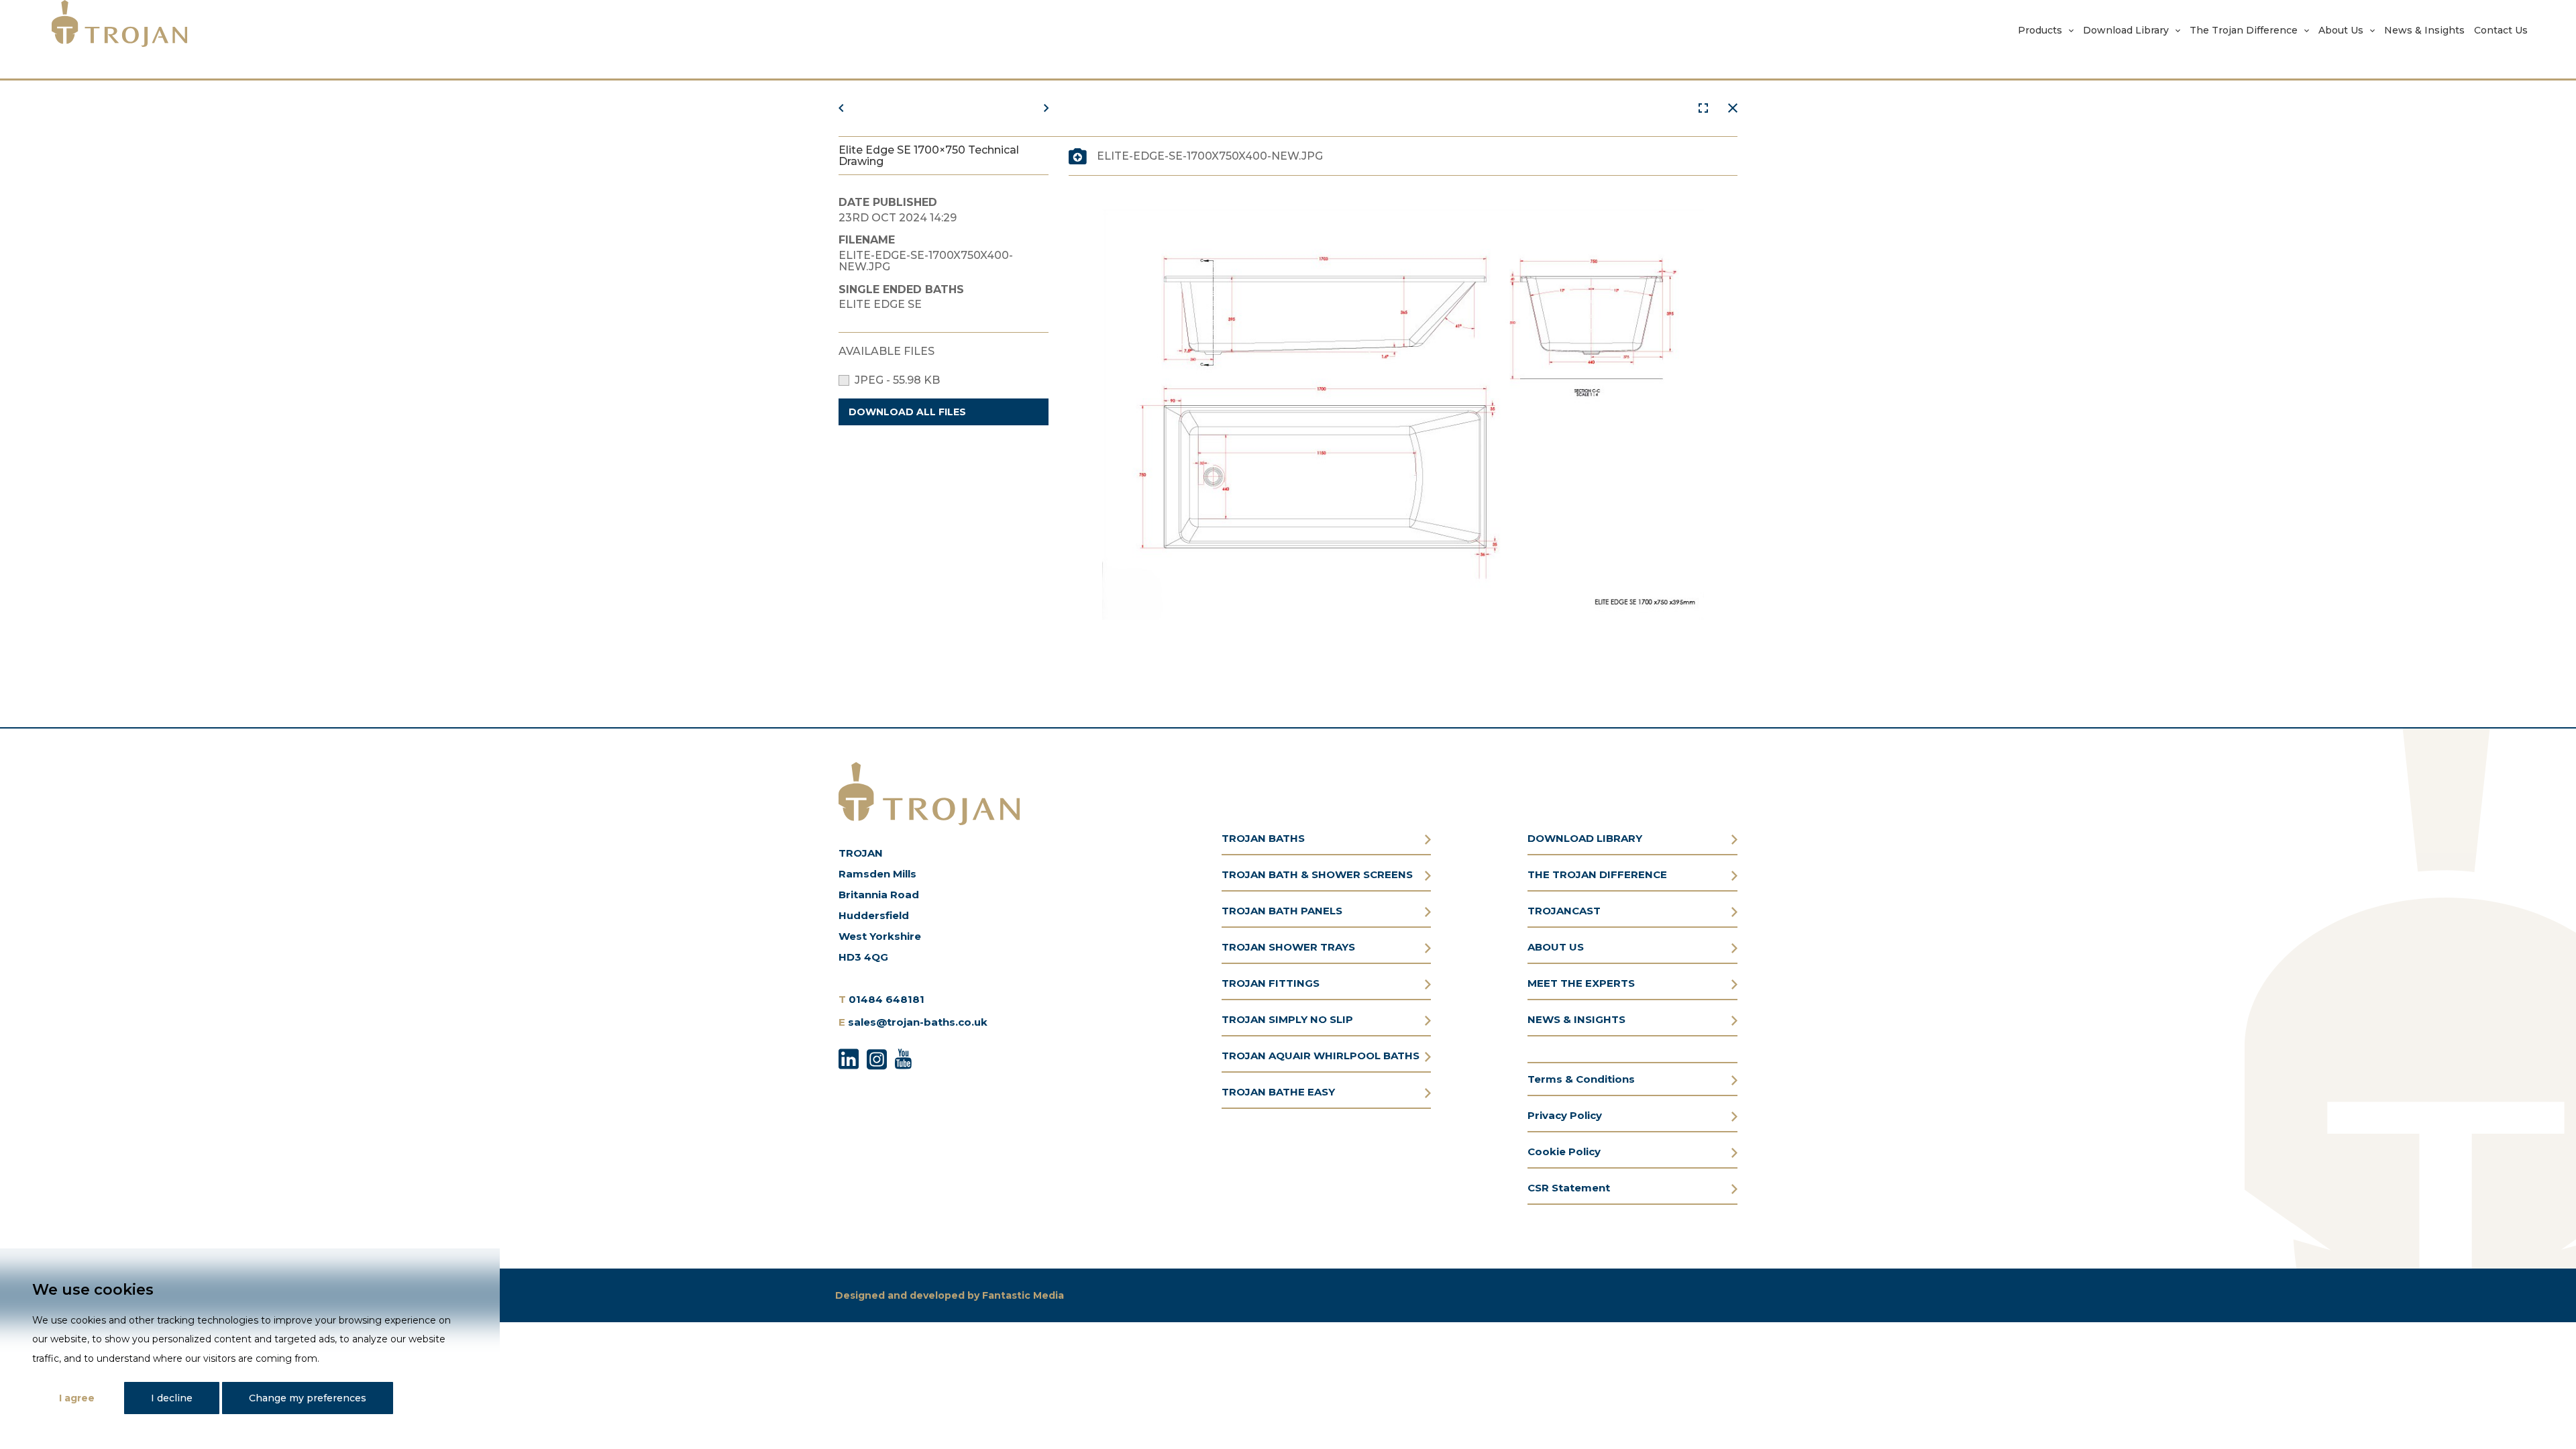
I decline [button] (172, 1398)
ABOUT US (1556, 947)
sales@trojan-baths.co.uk (918, 1022)
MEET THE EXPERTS (1581, 983)
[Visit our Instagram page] (877, 1057)
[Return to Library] (1733, 108)
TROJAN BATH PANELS (1282, 911)
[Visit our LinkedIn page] (849, 1057)
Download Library (2126, 30)
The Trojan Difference (2244, 30)
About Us (2341, 30)
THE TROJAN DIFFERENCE (1597, 874)
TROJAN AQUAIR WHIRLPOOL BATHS (1321, 1056)
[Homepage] (119, 23)
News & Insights (2424, 30)
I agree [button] (77, 1398)
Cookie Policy (1564, 1151)
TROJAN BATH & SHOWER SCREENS (1317, 874)
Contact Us (2501, 30)
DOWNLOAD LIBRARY (1585, 838)
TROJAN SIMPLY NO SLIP (1287, 1019)
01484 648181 (887, 999)
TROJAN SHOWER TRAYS (1288, 947)
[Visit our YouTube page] (903, 1057)
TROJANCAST (1564, 911)
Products (2040, 30)
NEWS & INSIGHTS (1576, 1019)
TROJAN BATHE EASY (1278, 1092)
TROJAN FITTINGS (1271, 983)
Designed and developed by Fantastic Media (950, 1295)
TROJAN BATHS (1263, 838)
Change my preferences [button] (308, 1398)
